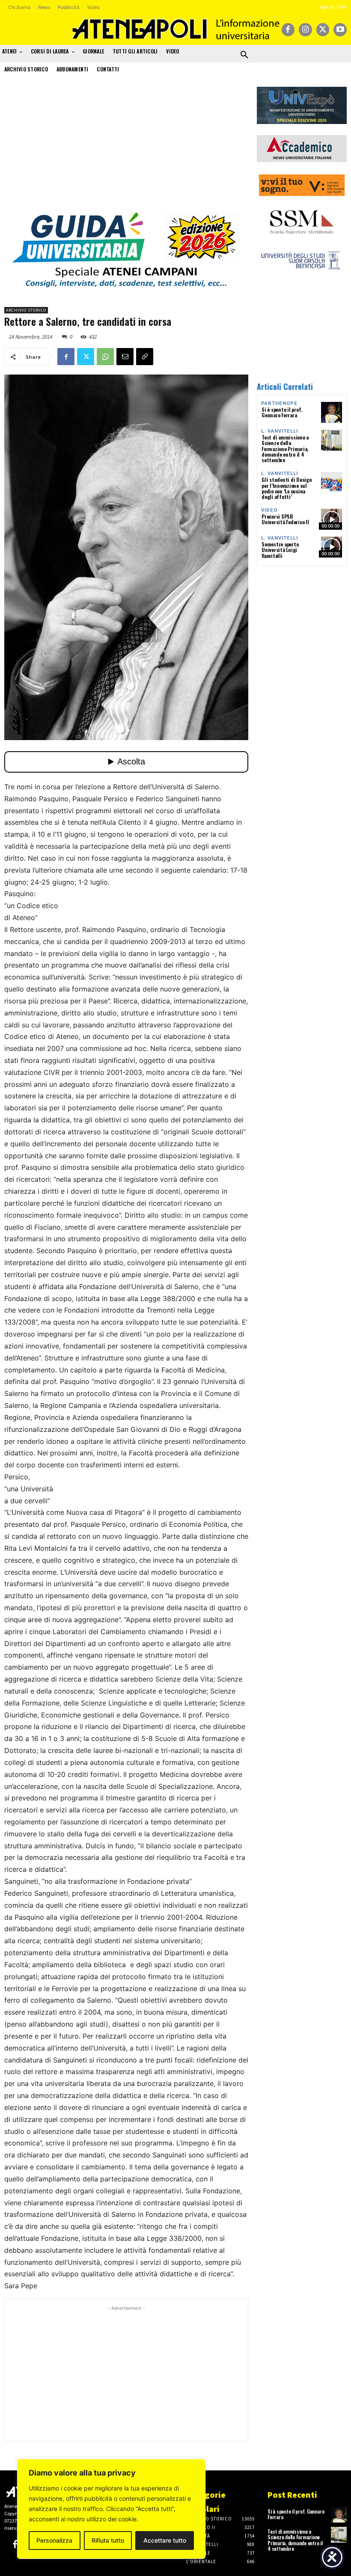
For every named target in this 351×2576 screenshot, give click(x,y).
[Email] (125, 357)
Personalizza (54, 2540)
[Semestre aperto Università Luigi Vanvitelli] (332, 547)
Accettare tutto (165, 2540)
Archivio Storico (26, 310)
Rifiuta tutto (108, 2540)
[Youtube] (340, 30)
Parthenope (279, 403)
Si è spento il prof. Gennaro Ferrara (282, 412)
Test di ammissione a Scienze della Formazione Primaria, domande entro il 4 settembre (285, 449)
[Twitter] (323, 30)
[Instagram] (305, 30)
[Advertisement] (126, 147)
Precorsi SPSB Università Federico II (285, 519)
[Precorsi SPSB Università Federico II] (332, 519)
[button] (244, 55)
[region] (111, 2509)
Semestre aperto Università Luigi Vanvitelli (280, 550)
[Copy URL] (145, 357)
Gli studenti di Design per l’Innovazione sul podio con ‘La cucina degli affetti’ (287, 488)
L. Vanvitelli (280, 431)
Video (269, 510)
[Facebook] (288, 30)
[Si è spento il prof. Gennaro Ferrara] (332, 412)
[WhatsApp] (105, 357)
